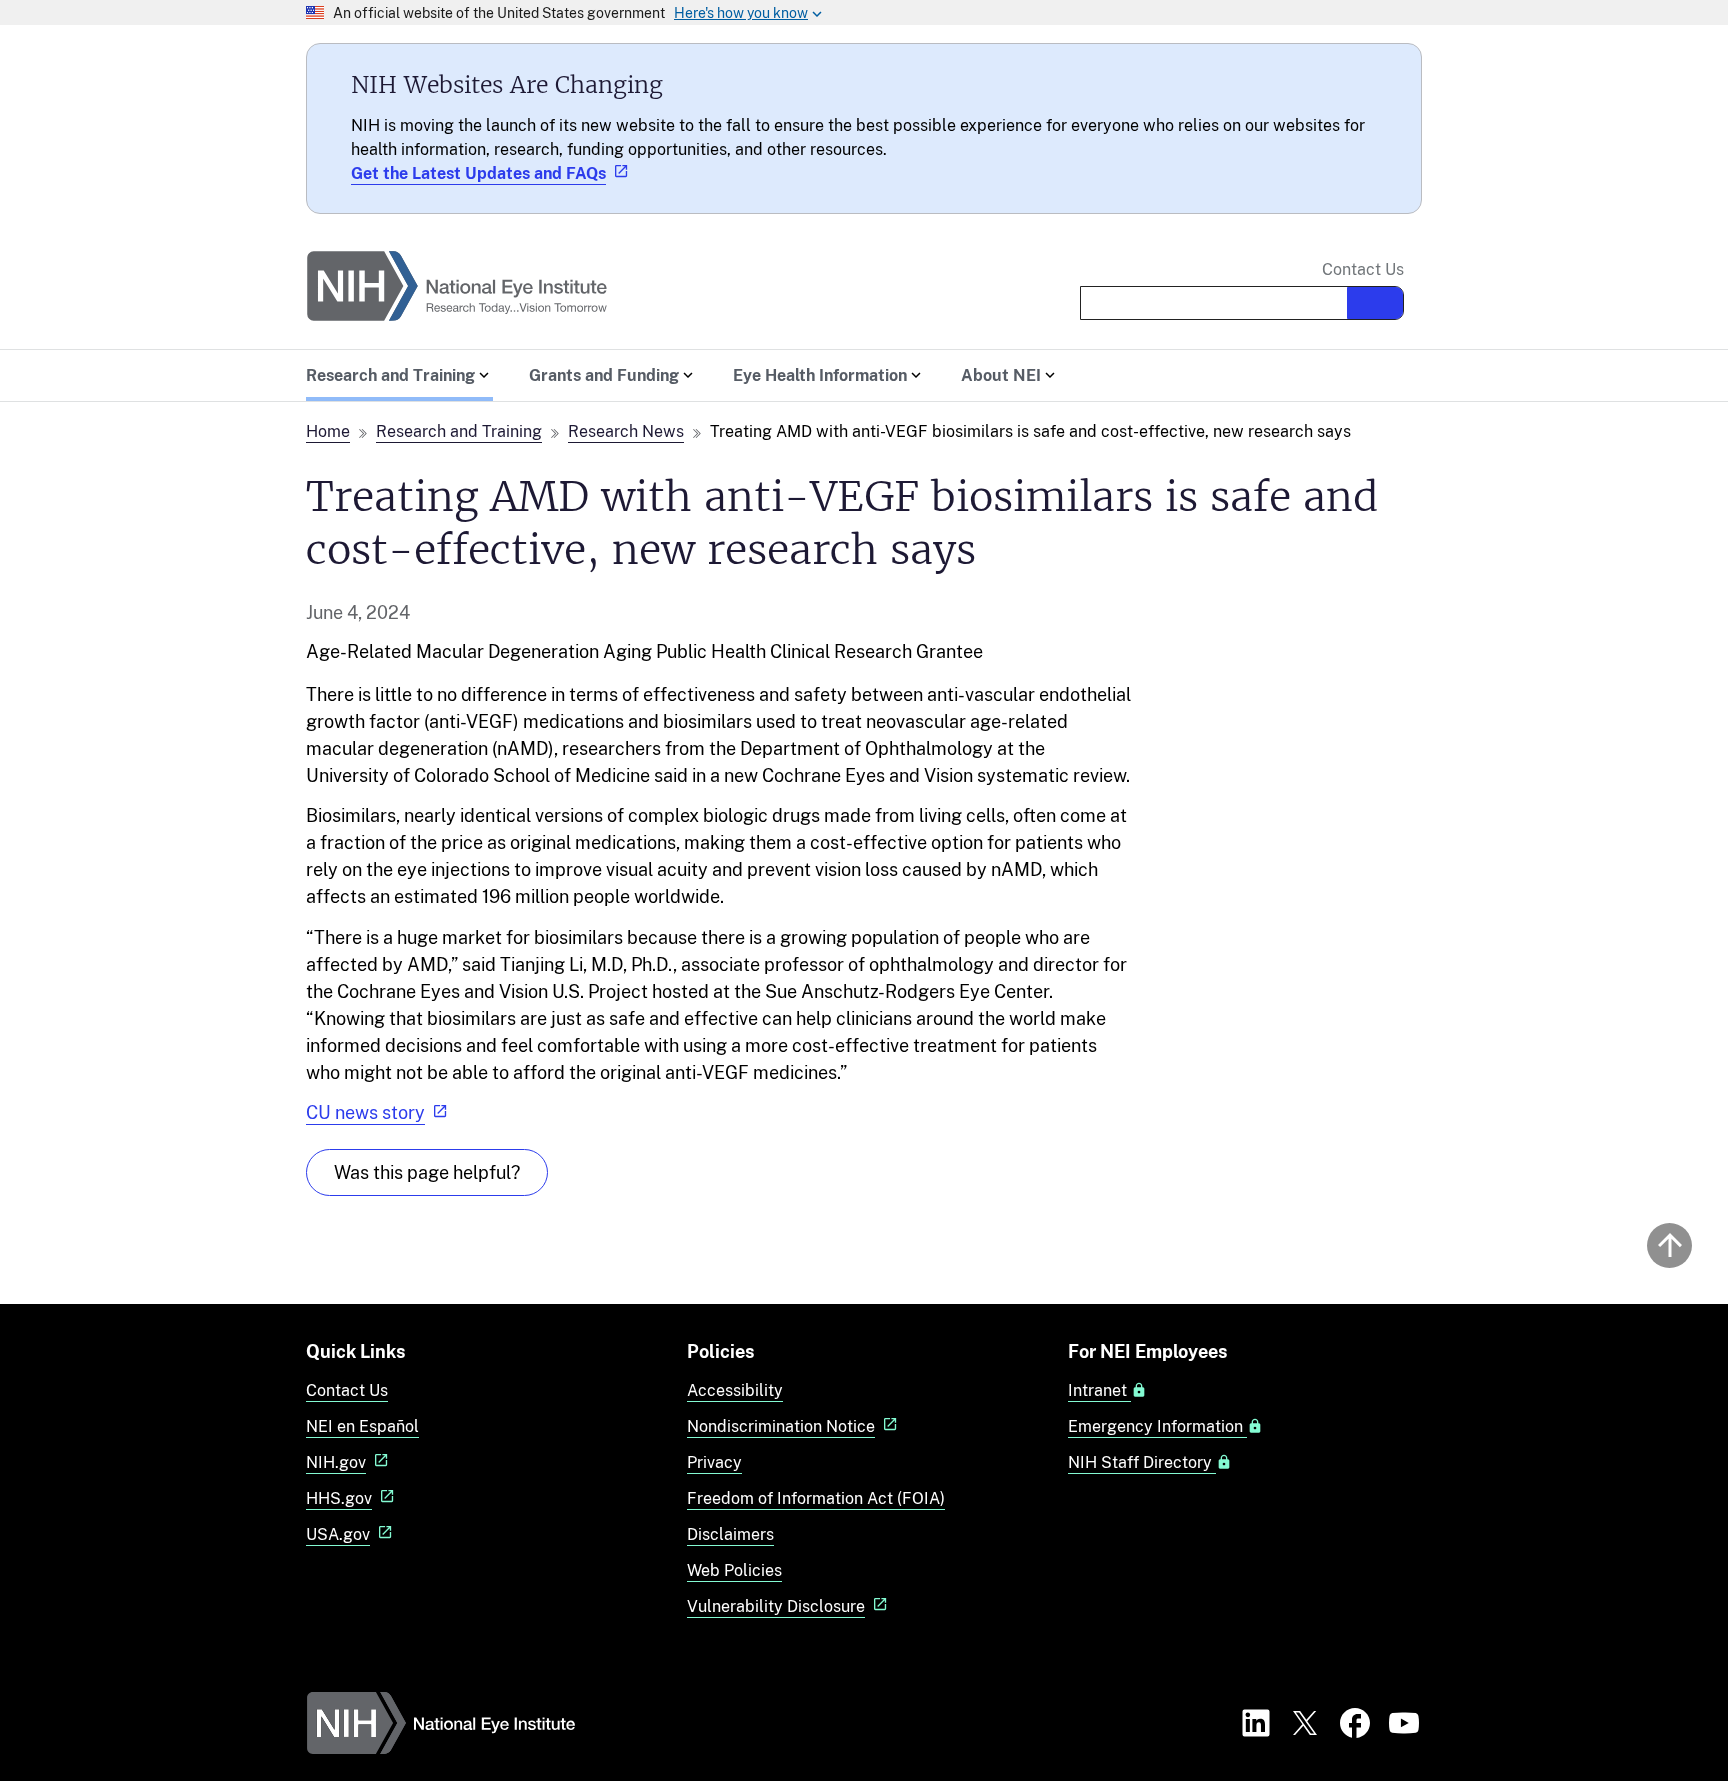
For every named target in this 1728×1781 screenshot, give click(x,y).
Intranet (1099, 1391)
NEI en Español (362, 1426)
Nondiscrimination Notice (781, 1426)
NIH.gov (336, 1462)
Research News (626, 431)
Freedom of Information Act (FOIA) (816, 1498)
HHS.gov (339, 1498)
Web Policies (734, 1570)
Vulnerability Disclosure (776, 1606)
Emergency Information (1157, 1427)
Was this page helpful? (427, 1172)
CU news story (365, 1112)
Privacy (714, 1462)
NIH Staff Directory (1142, 1463)
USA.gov (338, 1534)
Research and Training (459, 431)
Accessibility (735, 1390)
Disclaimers (730, 1534)
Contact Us (1363, 270)
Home (328, 431)
